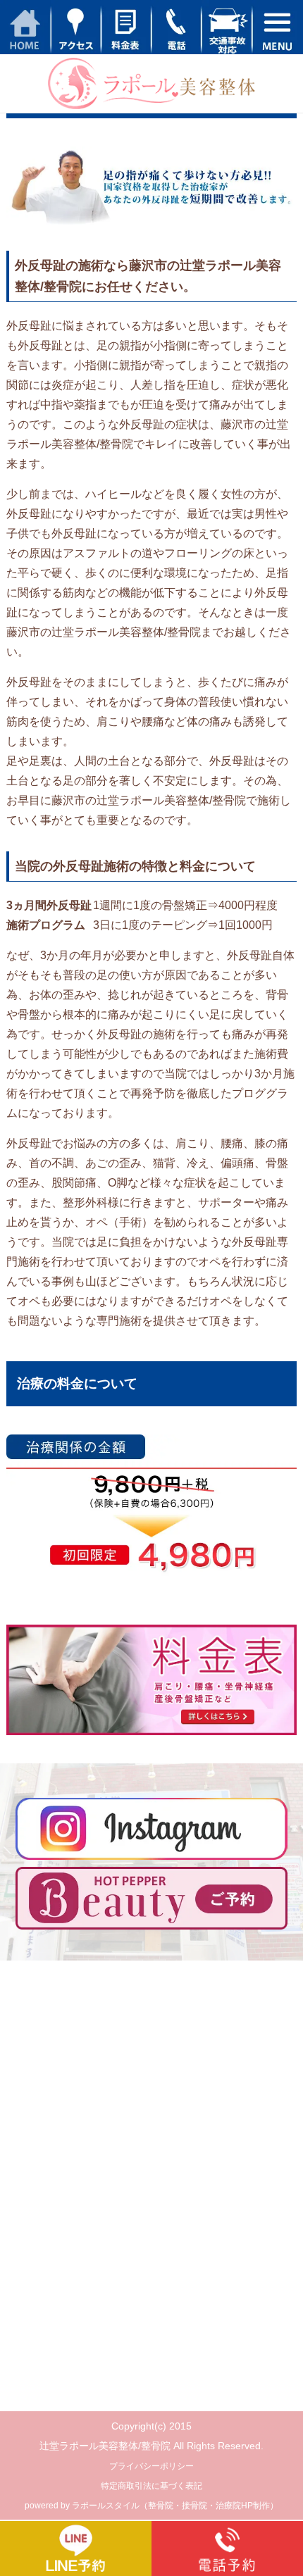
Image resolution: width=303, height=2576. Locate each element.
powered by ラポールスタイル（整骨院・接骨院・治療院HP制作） (151, 2506)
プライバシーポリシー (151, 2466)
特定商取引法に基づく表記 (151, 2486)
